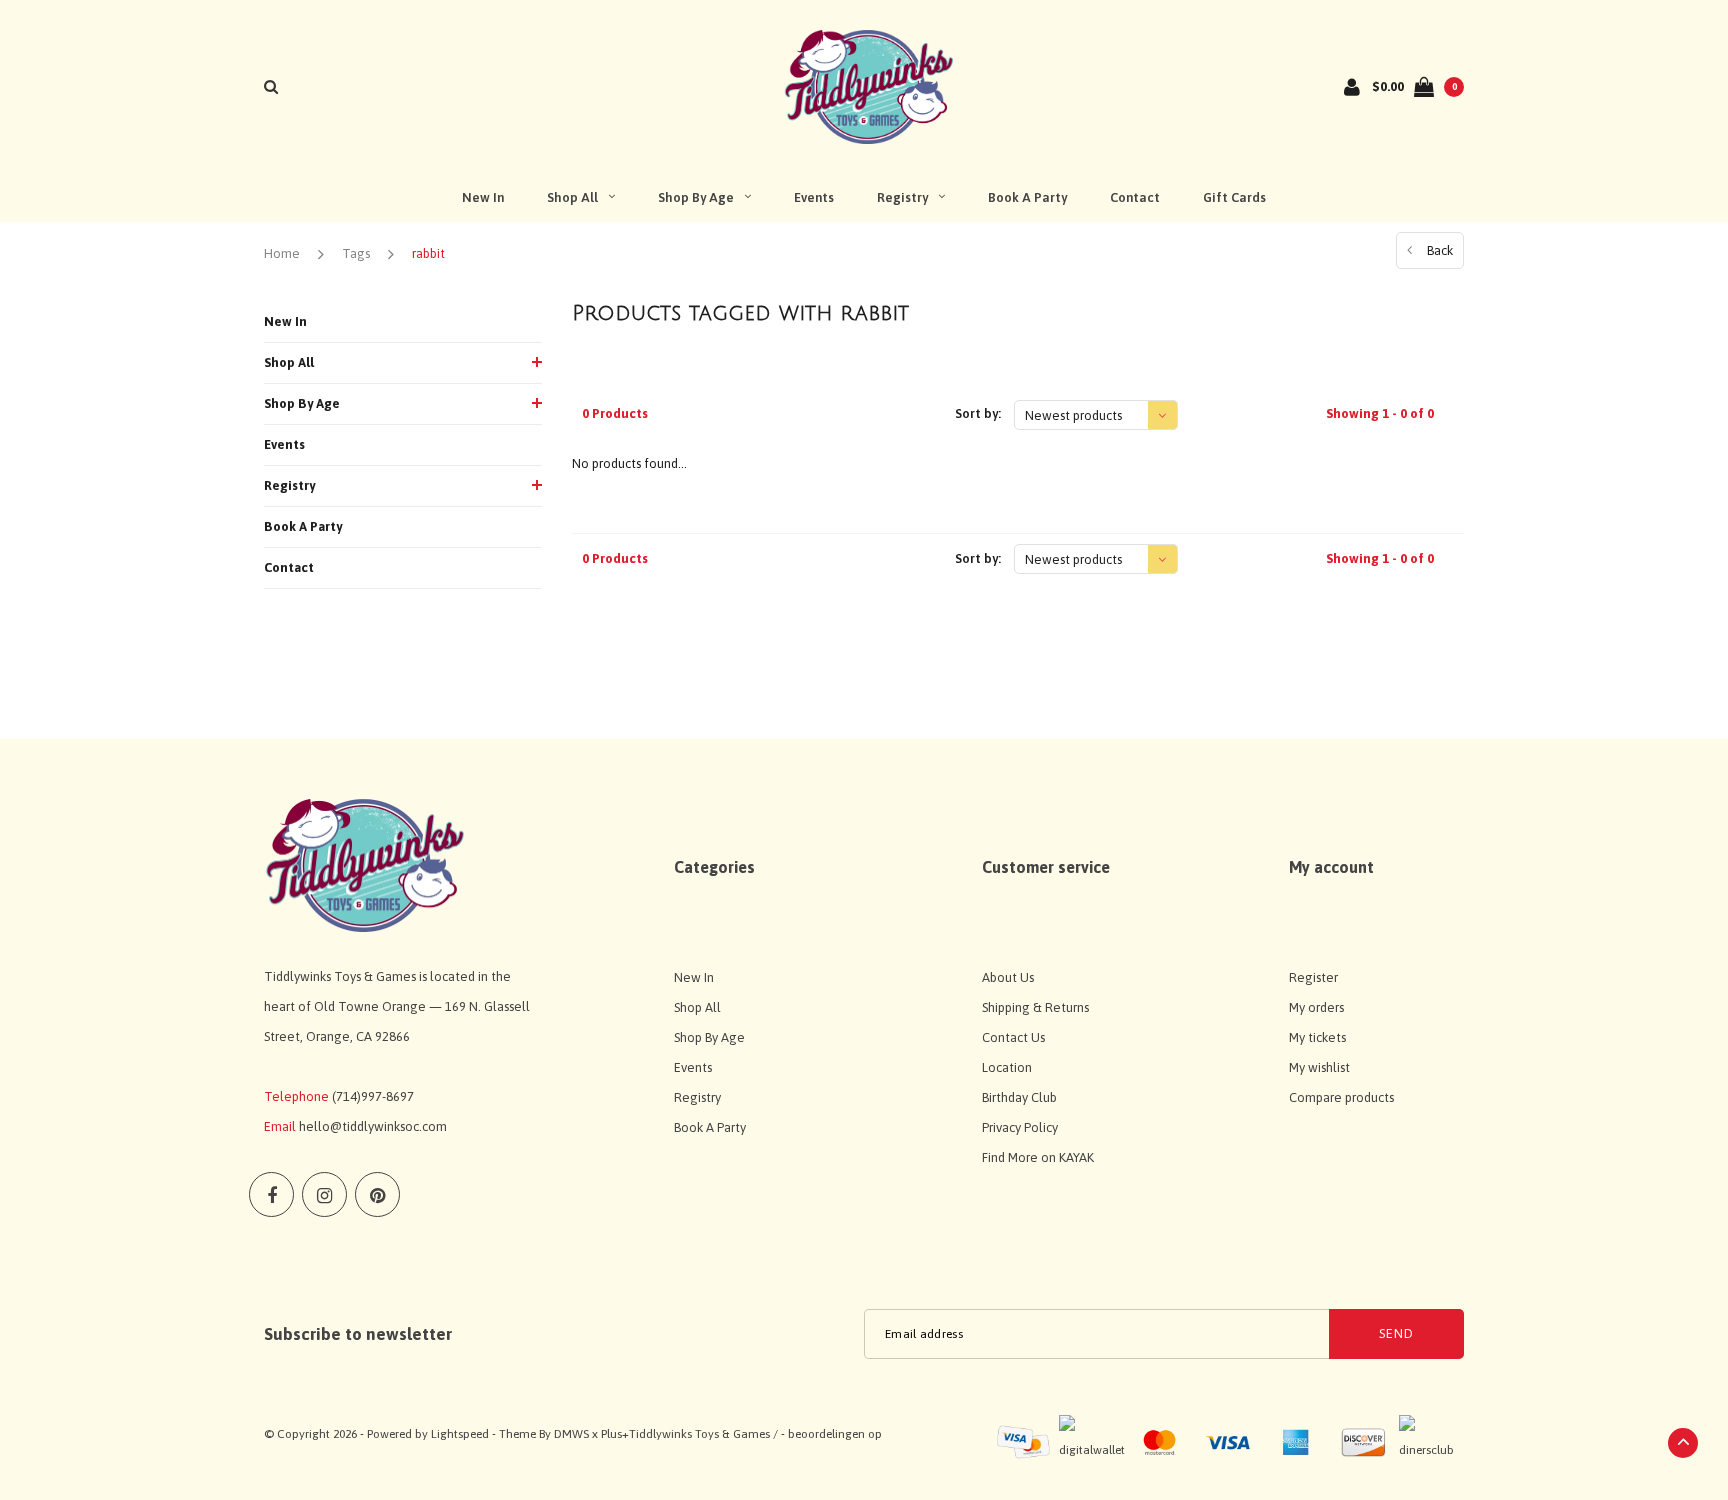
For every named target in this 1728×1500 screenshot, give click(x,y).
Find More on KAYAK (1038, 1157)
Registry (902, 197)
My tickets (1317, 1037)
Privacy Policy (1020, 1127)
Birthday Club (1019, 1097)
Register (1313, 977)
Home (282, 253)
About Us (1008, 977)
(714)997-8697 (373, 1096)
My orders (1316, 1007)
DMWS (571, 1434)
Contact (1135, 197)
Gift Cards (1234, 197)
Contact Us (1013, 1037)
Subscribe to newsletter (358, 1334)
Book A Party (1027, 197)
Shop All (572, 197)
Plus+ (615, 1434)
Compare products (1341, 1097)
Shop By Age (696, 197)
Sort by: (978, 413)
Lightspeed (460, 1434)
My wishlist (1319, 1067)
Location (1007, 1067)
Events (814, 197)
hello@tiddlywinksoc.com (373, 1126)
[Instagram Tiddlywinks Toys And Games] (324, 1194)
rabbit (428, 253)
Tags (356, 253)
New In (483, 197)
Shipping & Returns (1035, 1007)
